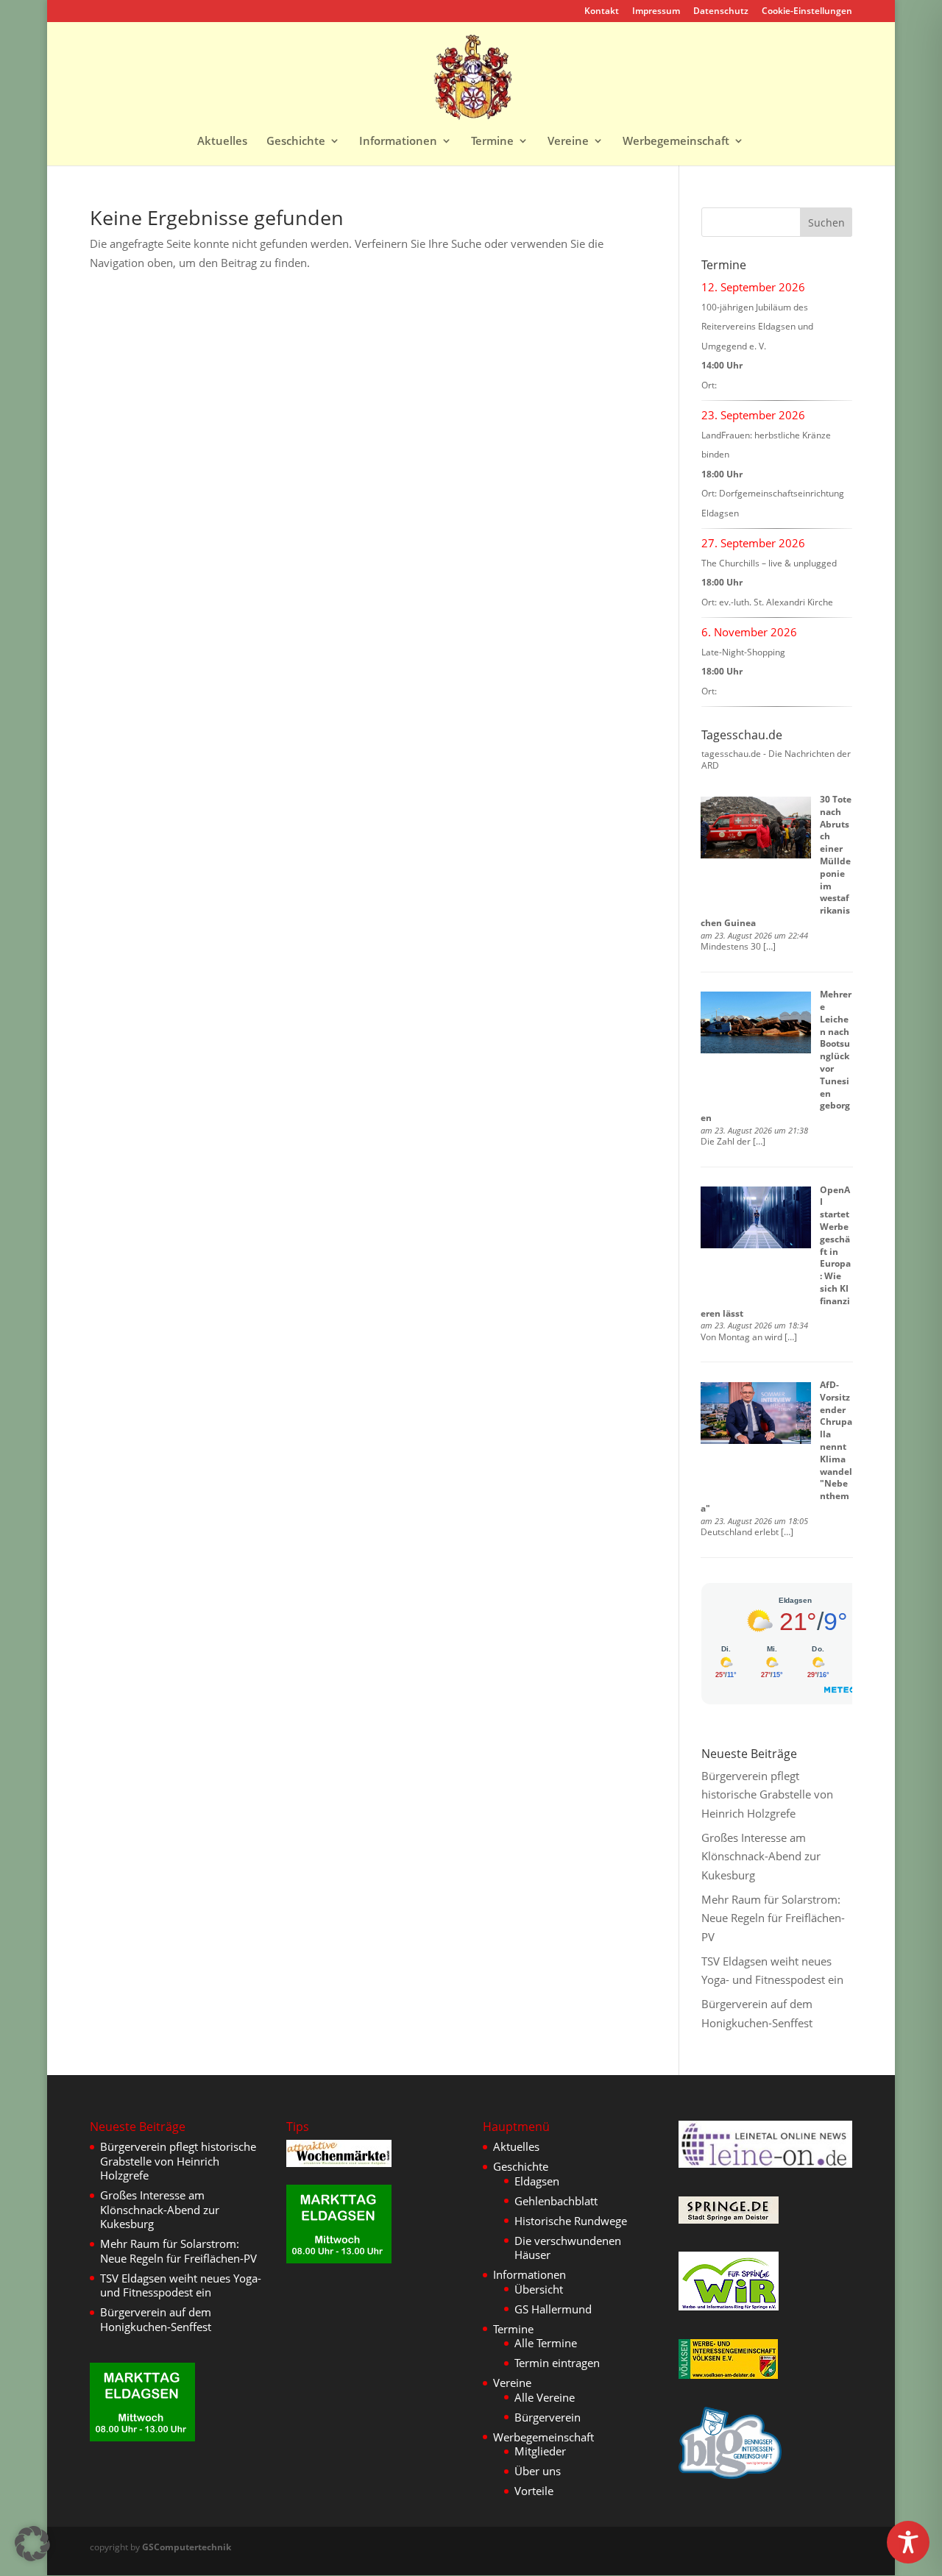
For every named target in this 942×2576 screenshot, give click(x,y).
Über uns (538, 2471)
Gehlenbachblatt (556, 2201)
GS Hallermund (553, 2309)
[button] (32, 2544)
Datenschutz (721, 12)
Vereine (568, 142)
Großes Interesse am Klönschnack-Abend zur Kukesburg (761, 1856)
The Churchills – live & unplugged (769, 563)
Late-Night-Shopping (743, 652)
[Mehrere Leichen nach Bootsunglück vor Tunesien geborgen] (756, 1022)
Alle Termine (546, 2343)
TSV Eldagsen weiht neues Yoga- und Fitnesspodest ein (181, 2285)
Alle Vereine (545, 2397)
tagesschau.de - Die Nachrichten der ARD (776, 760)
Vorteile (534, 2491)
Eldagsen (537, 2181)
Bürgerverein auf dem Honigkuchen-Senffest (156, 2319)
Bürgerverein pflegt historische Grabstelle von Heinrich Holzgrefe (767, 1794)
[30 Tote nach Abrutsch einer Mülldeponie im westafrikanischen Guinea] (756, 828)
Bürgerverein (548, 2417)
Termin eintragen (557, 2363)
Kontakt (602, 12)
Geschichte (296, 142)
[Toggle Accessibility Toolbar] (908, 2542)
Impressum (656, 12)
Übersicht (539, 2289)
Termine (492, 142)
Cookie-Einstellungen (807, 12)
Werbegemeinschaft (676, 142)
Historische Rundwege (571, 2221)
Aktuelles (222, 142)
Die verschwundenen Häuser (568, 2248)
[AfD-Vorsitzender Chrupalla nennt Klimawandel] (756, 1413)
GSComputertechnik (187, 2547)
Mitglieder (540, 2451)
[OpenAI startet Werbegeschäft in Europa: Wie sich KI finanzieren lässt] (756, 1217)
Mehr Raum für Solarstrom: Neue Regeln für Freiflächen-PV (773, 1918)
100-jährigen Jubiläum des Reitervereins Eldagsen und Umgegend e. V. (757, 327)
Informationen (398, 142)
